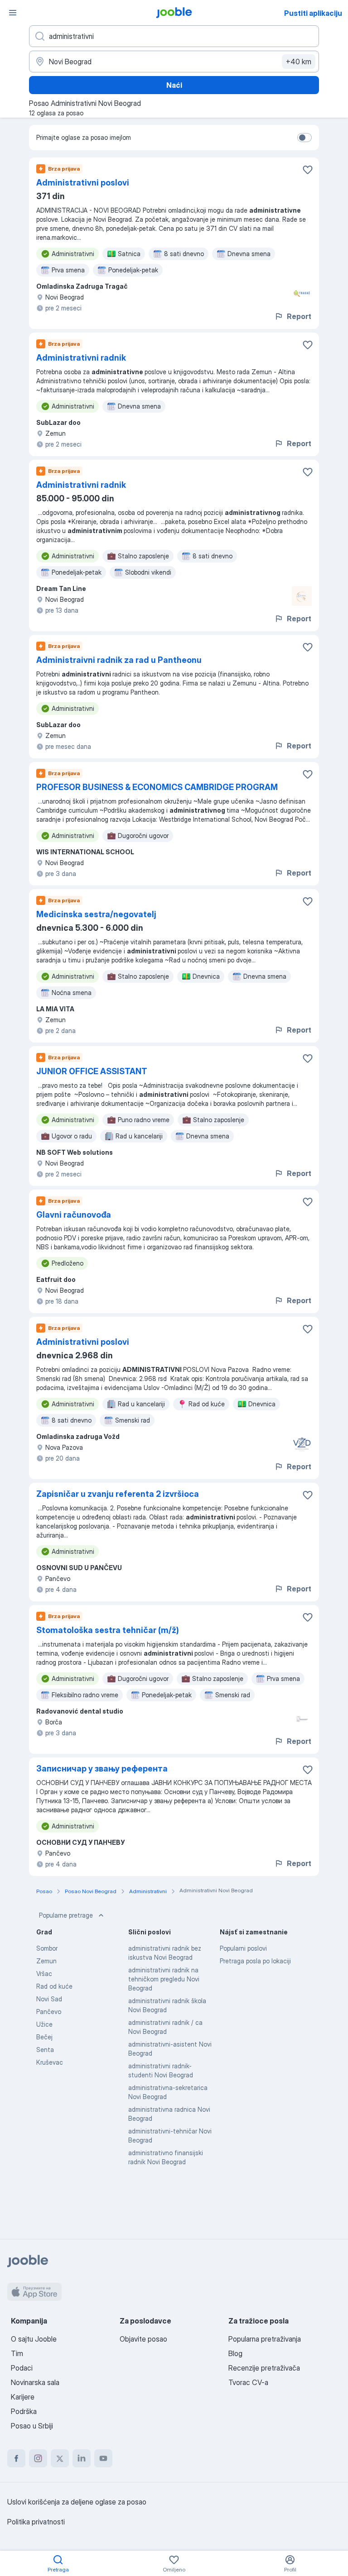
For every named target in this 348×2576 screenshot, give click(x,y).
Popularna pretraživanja (265, 2339)
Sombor (47, 1948)
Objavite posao (143, 2339)
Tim (17, 2353)
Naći (174, 85)
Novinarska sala (35, 2382)
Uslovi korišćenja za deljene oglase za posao (77, 2502)
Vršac (44, 1974)
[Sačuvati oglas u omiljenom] (308, 170)
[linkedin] (82, 2458)
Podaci (22, 2368)
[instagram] (38, 2458)
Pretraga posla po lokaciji (255, 1961)
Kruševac (50, 2062)
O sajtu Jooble (34, 2339)
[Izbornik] (13, 13)
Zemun (46, 1961)
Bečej (44, 2037)
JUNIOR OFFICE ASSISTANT (92, 1071)
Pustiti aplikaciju (313, 13)
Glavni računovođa (74, 1215)
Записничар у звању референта (102, 1769)
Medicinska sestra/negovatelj (96, 914)
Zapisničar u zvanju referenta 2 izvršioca (118, 1494)
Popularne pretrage (66, 1915)
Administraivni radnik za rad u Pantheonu (119, 660)
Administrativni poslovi (83, 183)
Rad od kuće (54, 1986)
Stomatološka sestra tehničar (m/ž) (108, 1630)
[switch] (304, 138)
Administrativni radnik (81, 358)
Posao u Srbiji (32, 2426)
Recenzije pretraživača (264, 2368)
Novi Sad (49, 1999)
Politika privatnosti (36, 2522)
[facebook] (16, 2458)
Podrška (24, 2411)
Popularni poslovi (243, 1948)
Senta (45, 2050)
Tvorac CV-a (248, 2382)
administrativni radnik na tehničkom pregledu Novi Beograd (164, 1979)
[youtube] (103, 2458)
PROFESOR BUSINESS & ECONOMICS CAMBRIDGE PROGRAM (157, 787)
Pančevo (49, 2012)
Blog (235, 2353)
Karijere (23, 2397)
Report (299, 316)
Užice (44, 2024)
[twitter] (60, 2458)
